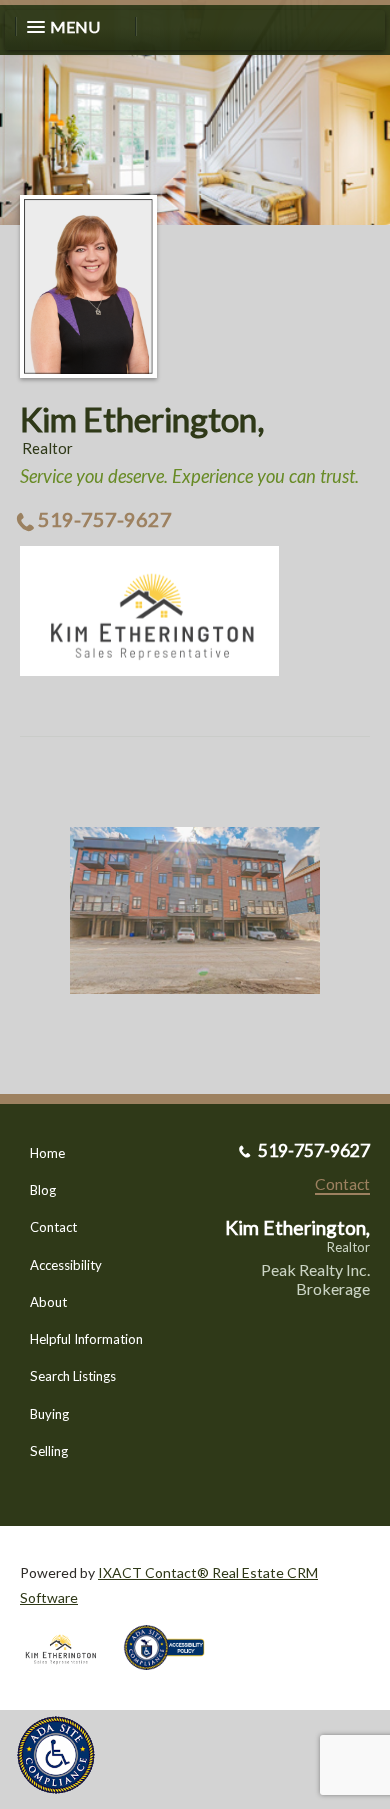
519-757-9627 (105, 519)
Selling (49, 1451)
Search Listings (73, 1376)
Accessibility (66, 1265)
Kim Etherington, (142, 419)
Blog (43, 1190)
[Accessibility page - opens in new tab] (172, 1676)
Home (47, 1153)
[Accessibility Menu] (56, 1755)
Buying (49, 1414)
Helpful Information (86, 1339)
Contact (53, 1227)
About (48, 1302)
